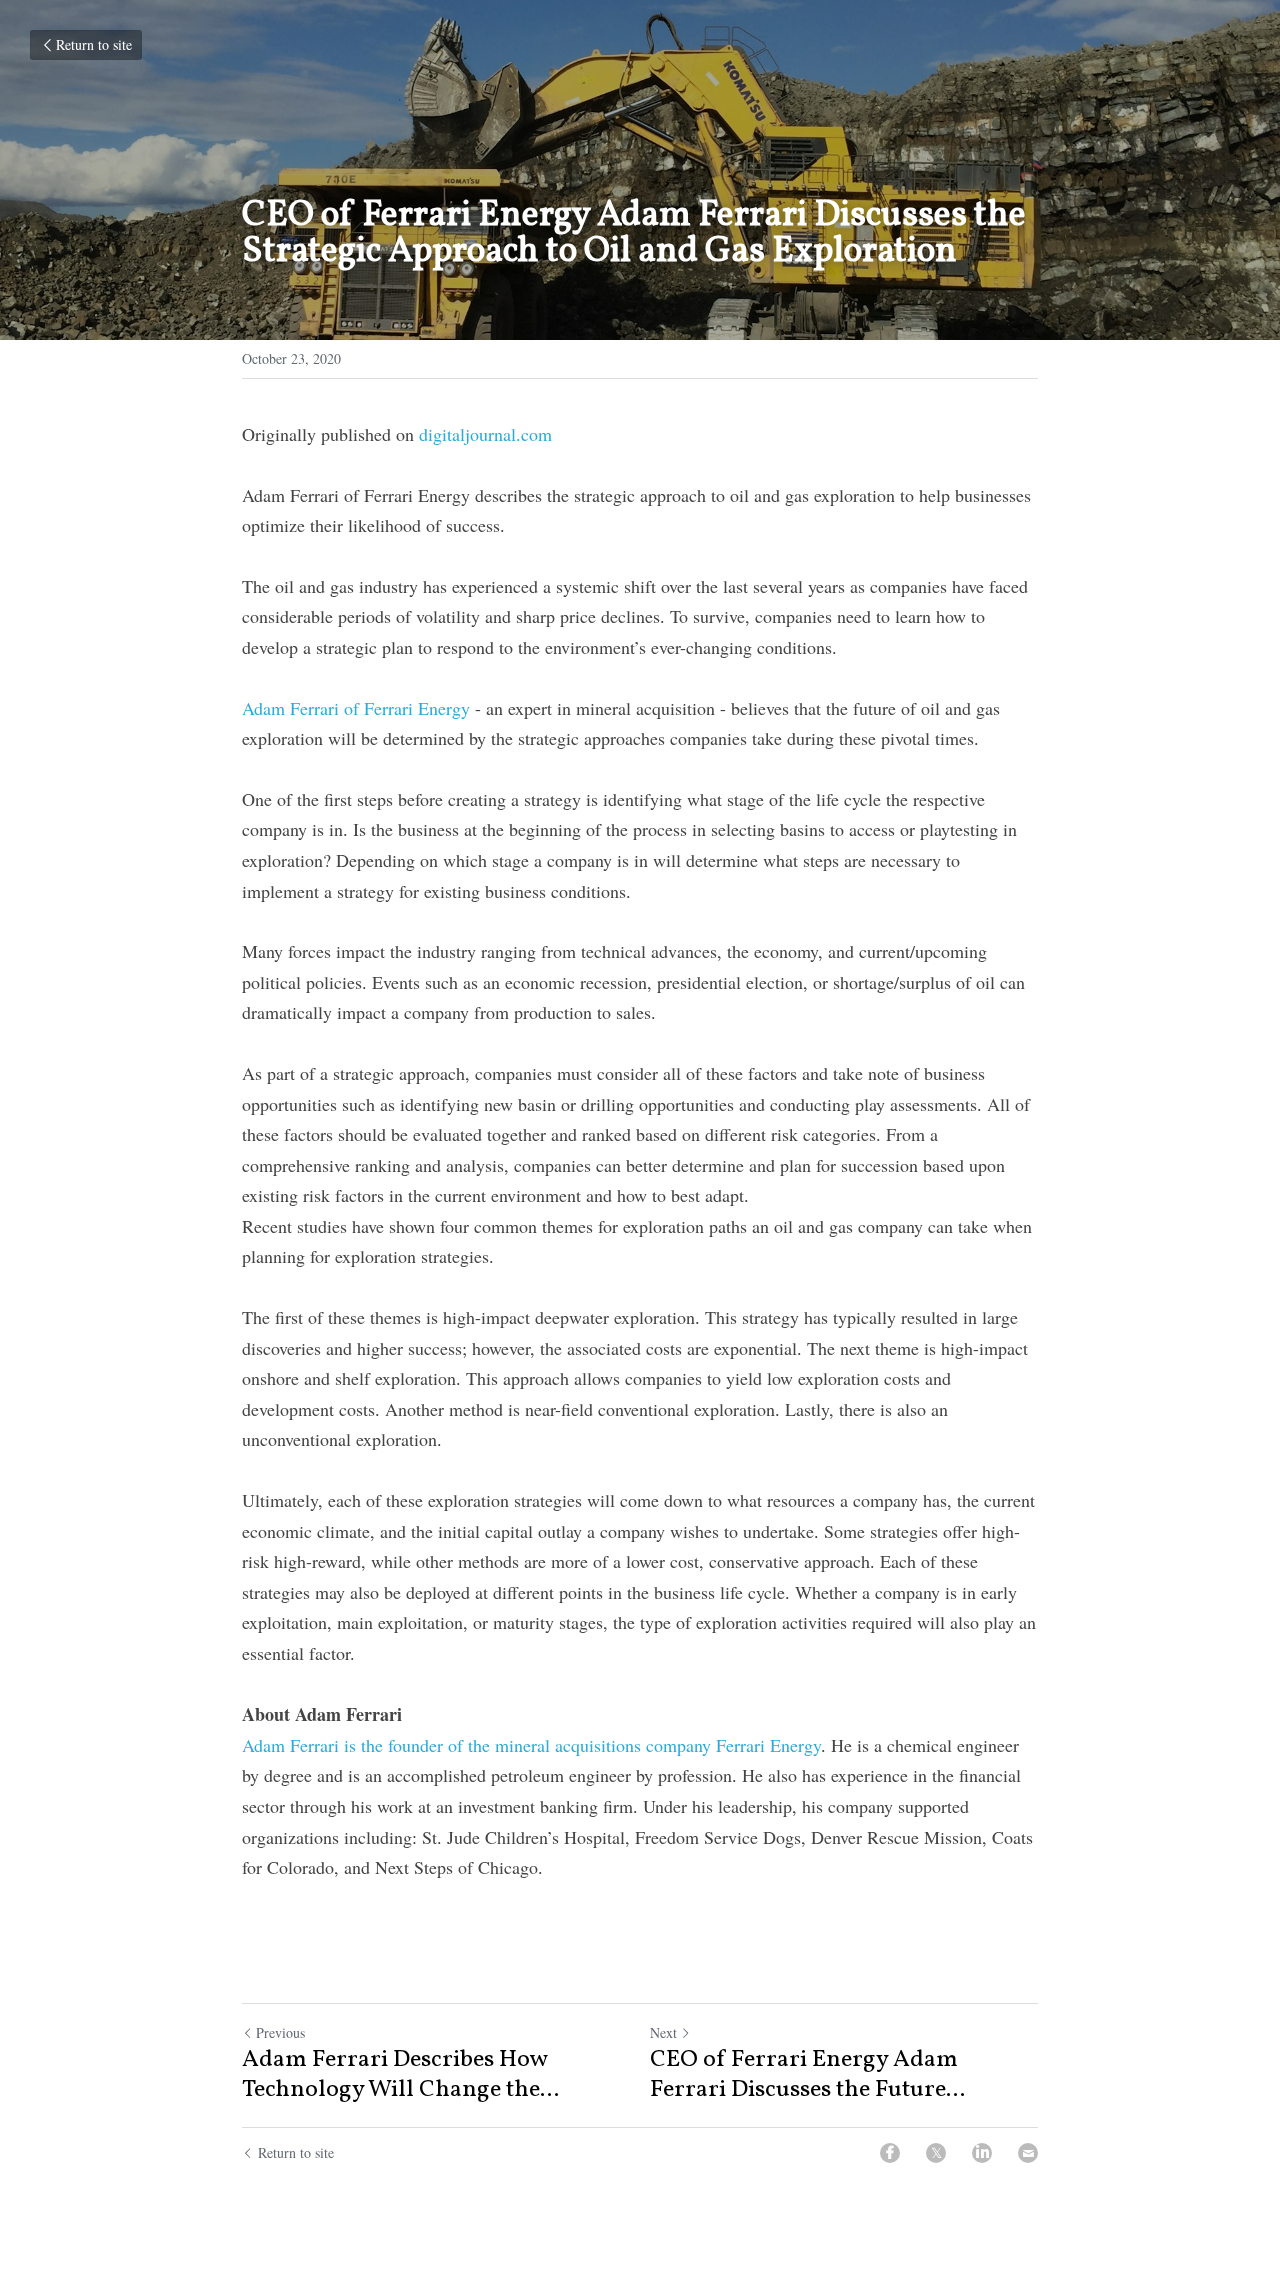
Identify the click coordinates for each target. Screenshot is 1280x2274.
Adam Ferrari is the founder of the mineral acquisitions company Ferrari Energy (531, 1745)
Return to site (94, 44)
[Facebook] (890, 2153)
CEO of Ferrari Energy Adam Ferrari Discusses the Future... (807, 2075)
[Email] (1028, 2153)
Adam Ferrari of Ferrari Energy (356, 708)
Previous (280, 2032)
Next (663, 2032)
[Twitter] (936, 2153)
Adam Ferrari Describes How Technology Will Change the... (400, 2075)
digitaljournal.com (485, 434)
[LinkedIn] (982, 2153)
